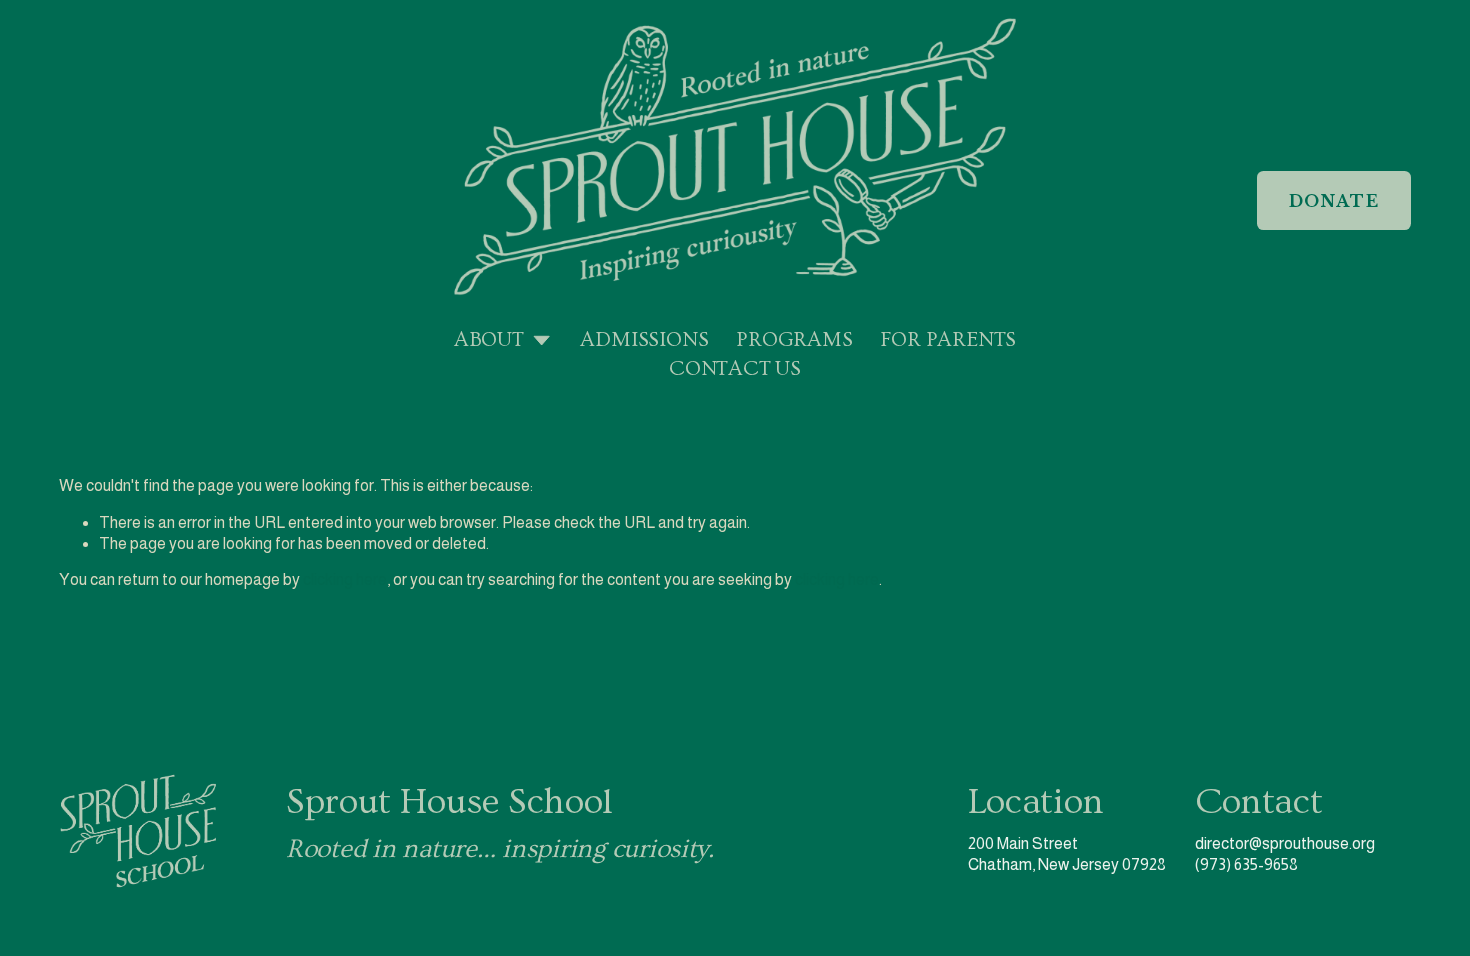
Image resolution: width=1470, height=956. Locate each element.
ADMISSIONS (644, 340)
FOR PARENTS (948, 340)
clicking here (345, 579)
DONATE (1334, 201)
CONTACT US (735, 369)
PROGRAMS (794, 340)
